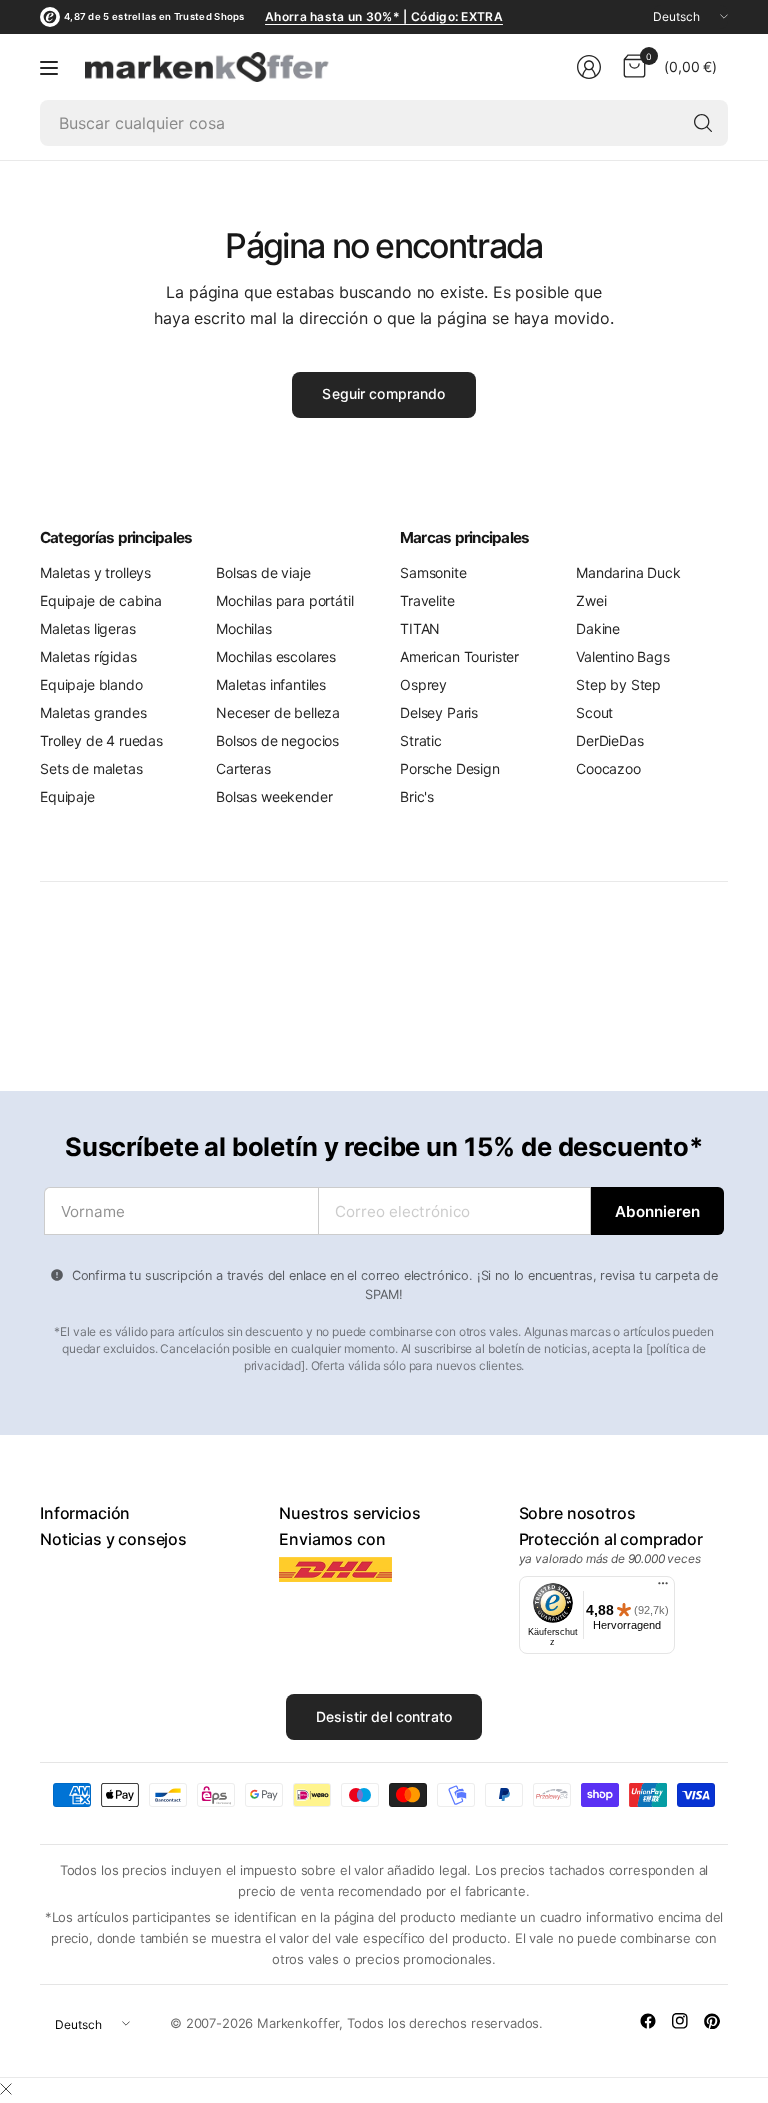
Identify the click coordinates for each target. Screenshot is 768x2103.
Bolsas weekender (274, 796)
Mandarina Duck (628, 572)
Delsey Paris (439, 712)
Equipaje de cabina (101, 600)
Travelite (427, 600)
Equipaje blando (91, 684)
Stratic (421, 740)
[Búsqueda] (703, 123)
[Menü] (663, 1588)
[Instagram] (680, 2021)
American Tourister (459, 656)
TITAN (420, 628)
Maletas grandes (93, 712)
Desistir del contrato (384, 1716)
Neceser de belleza (278, 712)
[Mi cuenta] (589, 67)
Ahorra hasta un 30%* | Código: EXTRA (384, 16)
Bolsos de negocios (277, 740)
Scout (594, 712)
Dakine (598, 628)
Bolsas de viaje (263, 572)
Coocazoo (608, 768)
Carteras (243, 768)
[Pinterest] (712, 2021)
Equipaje (67, 796)
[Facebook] (648, 2021)
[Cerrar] (6, 2089)
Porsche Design (450, 768)
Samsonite (433, 572)
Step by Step (618, 684)
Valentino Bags (623, 656)
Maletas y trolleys (95, 572)
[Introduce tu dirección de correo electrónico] (657, 1211)
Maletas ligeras (88, 628)
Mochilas (244, 628)
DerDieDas (610, 740)
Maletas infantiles (271, 684)
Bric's (417, 796)
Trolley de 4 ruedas (101, 740)
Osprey (423, 684)
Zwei (591, 600)
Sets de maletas (91, 768)
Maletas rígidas (88, 656)
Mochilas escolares (276, 656)
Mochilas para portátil (284, 600)
